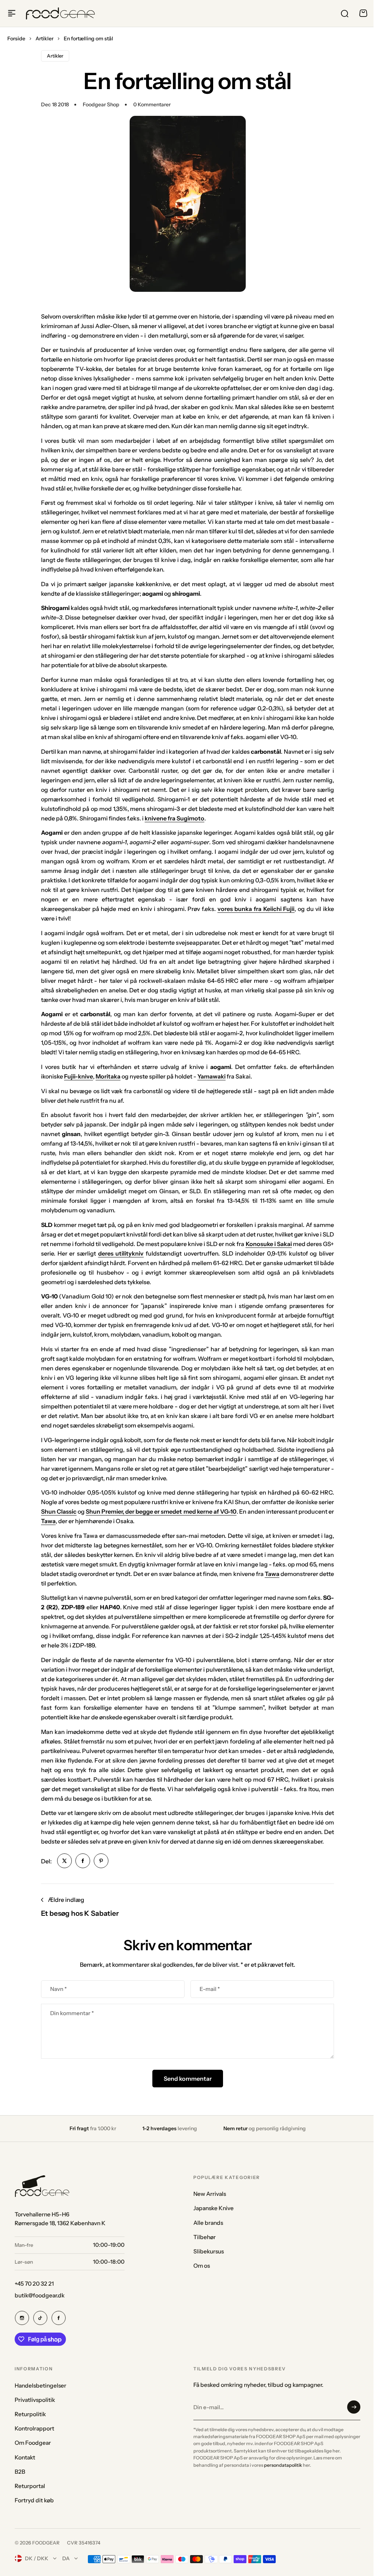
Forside (16, 38)
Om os (202, 2266)
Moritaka (108, 1076)
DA (66, 2558)
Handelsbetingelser (40, 2386)
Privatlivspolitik (35, 2400)
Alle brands (208, 2223)
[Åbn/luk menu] (12, 13)
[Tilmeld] (354, 2407)
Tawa (48, 1521)
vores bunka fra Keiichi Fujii (256, 909)
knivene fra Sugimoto (174, 818)
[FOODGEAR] (60, 14)
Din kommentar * (72, 2013)
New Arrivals (210, 2194)
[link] (64, 1861)
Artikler (44, 38)
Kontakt (25, 2457)
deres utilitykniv (121, 1253)
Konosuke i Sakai (269, 1244)
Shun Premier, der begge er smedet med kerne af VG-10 (161, 1511)
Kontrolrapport (34, 2428)
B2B (20, 2472)
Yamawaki (211, 1076)
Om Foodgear (33, 2443)
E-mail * (210, 1989)
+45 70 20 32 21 (34, 2284)
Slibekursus (209, 2251)
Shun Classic (59, 1511)
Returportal (30, 2486)
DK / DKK (37, 2558)
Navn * (58, 1989)
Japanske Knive (214, 2208)
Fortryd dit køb (34, 2500)
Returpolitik (30, 2414)
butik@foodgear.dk (40, 2295)
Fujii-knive (79, 1076)
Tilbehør (205, 2237)
